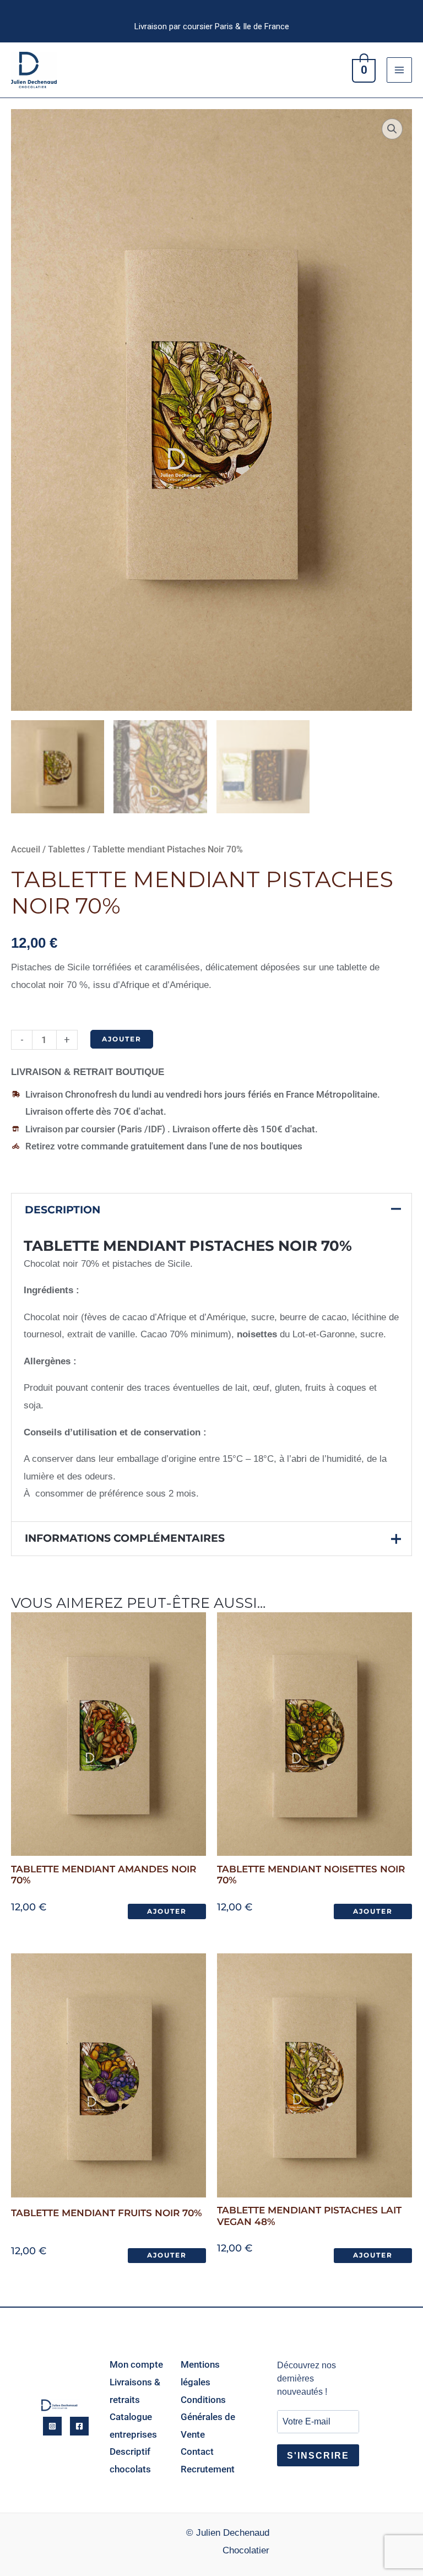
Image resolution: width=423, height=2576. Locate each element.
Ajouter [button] (167, 1911)
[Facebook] (79, 2426)
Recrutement (208, 2469)
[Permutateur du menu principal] (399, 70)
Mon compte (136, 2364)
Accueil (26, 849)
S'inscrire (318, 2456)
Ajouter (122, 1039)
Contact (197, 2451)
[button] (392, 129)
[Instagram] (52, 2426)
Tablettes (66, 849)
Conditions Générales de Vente (208, 2417)
